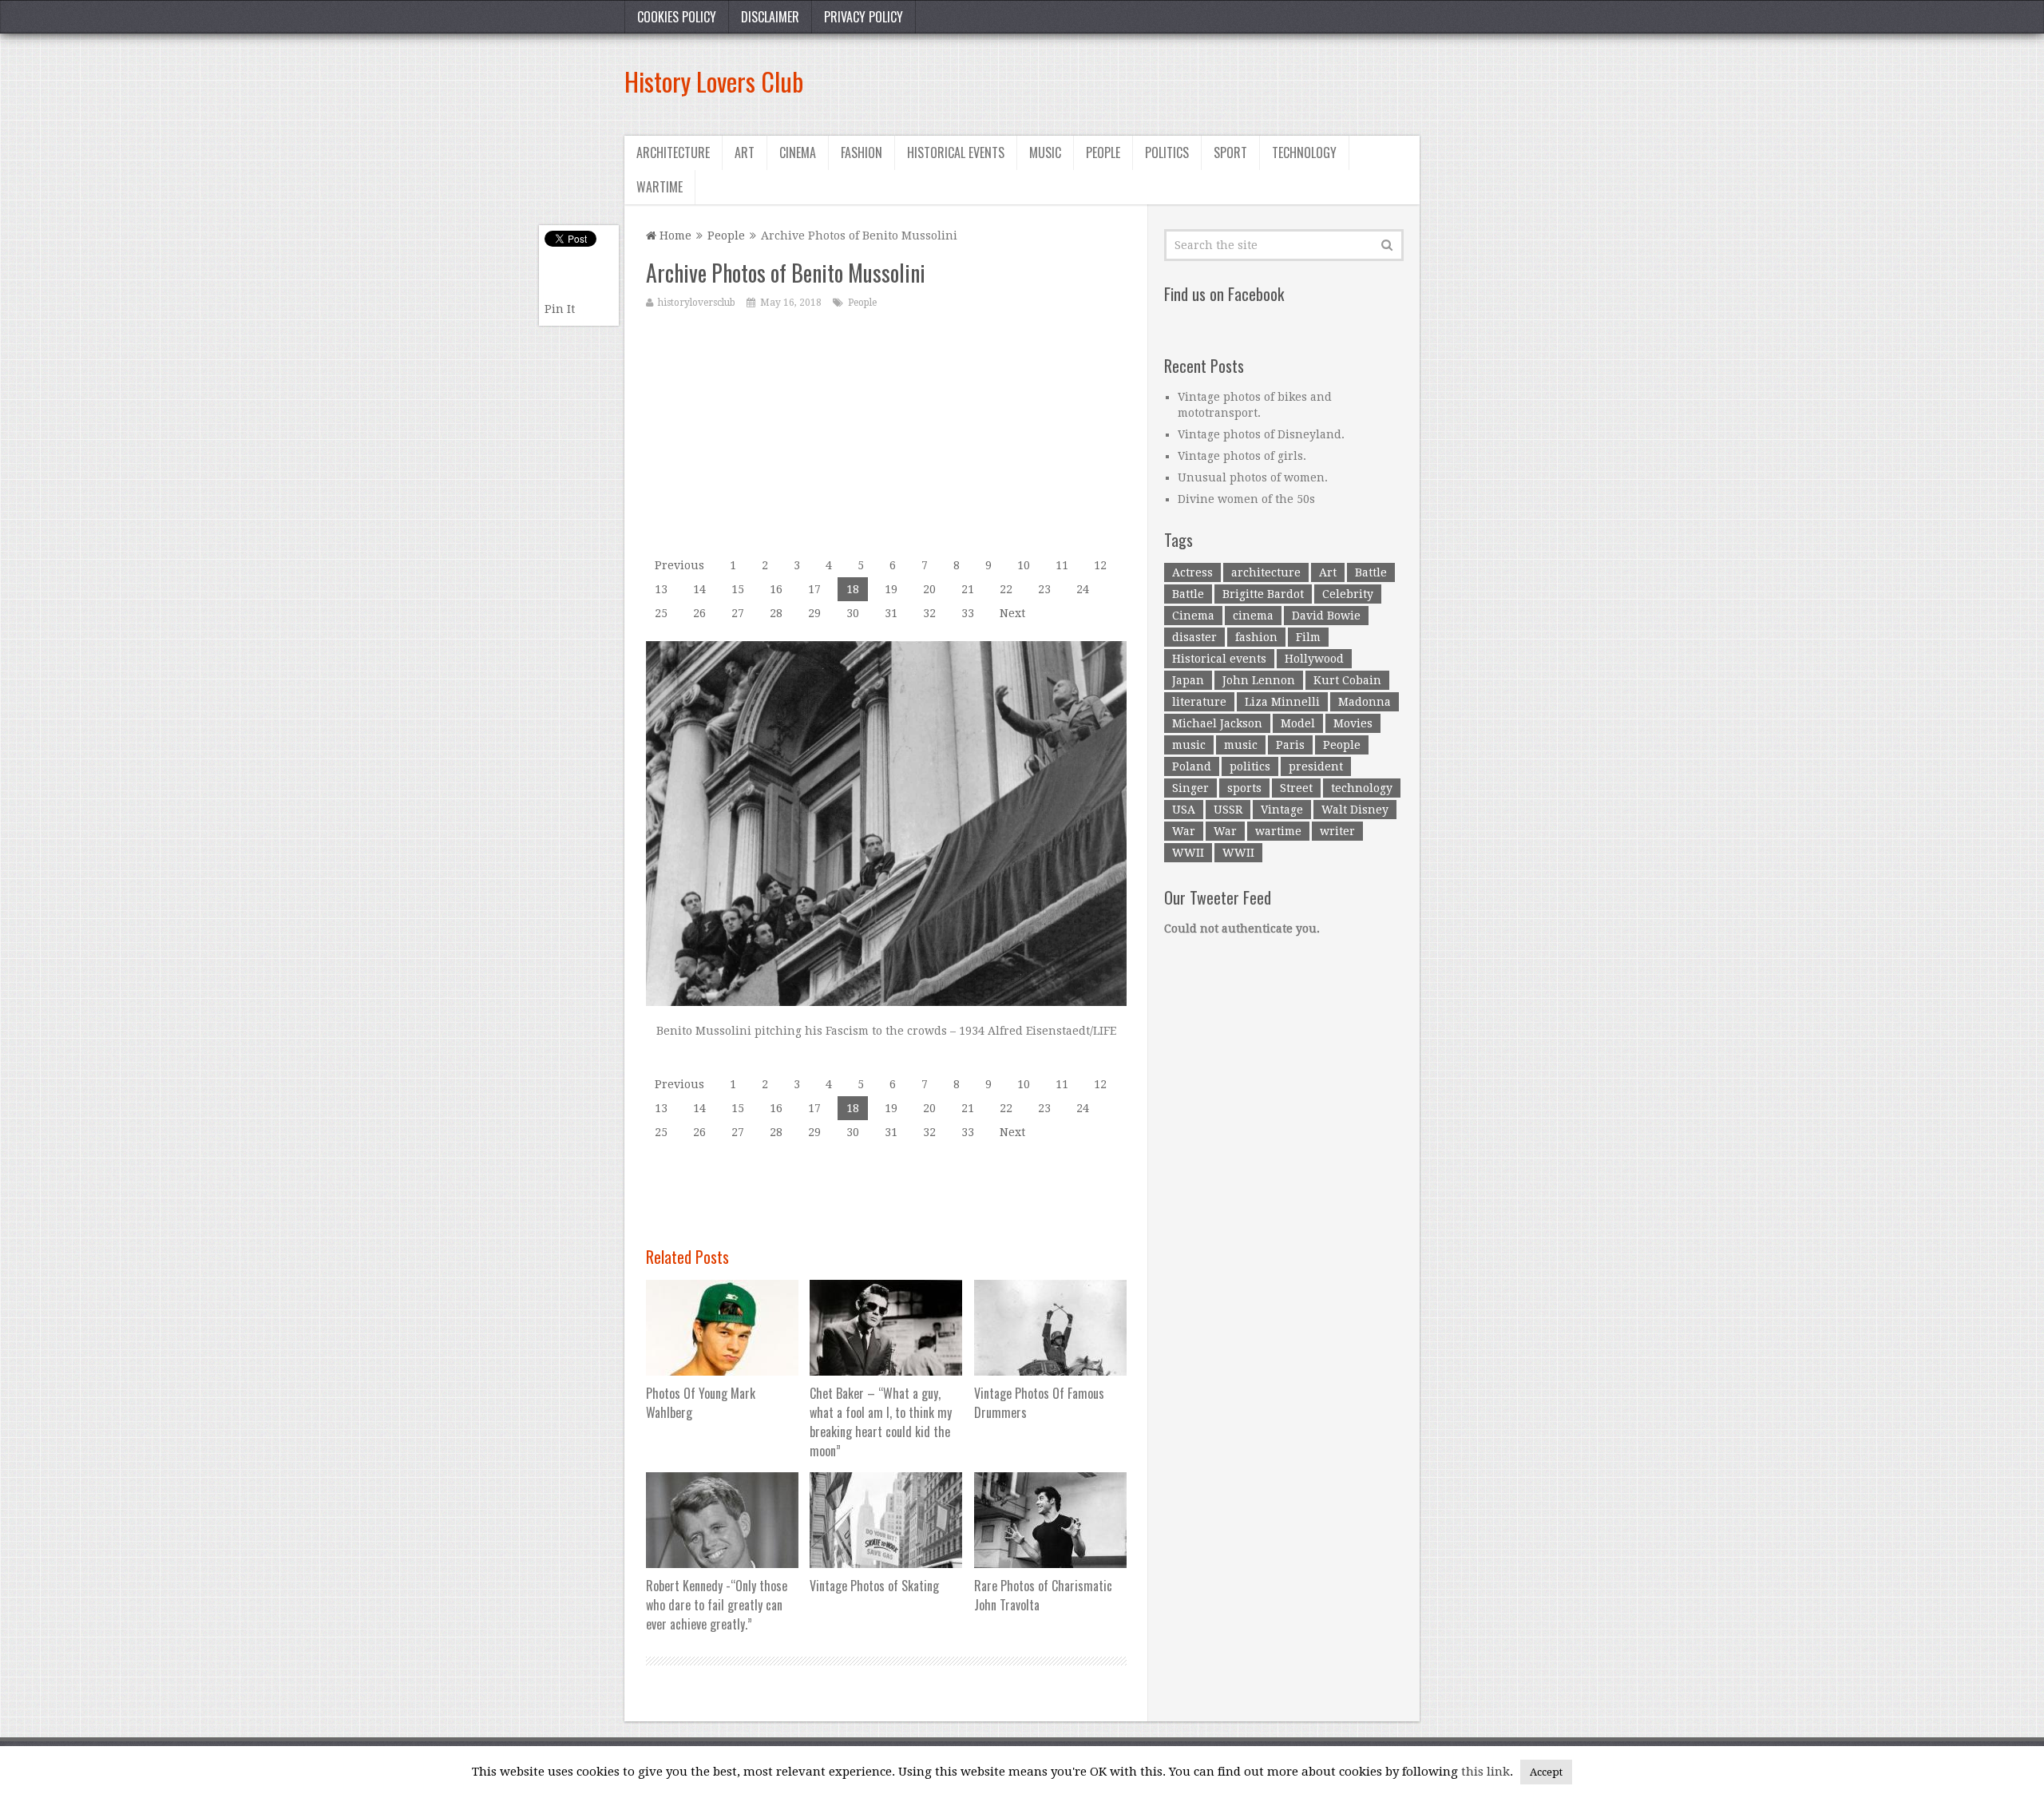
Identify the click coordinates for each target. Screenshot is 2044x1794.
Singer (1190, 788)
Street (1296, 788)
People (1103, 152)
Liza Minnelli (1282, 702)
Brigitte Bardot (1263, 594)
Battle (1371, 572)
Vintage (1282, 810)
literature (1199, 702)
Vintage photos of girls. (1242, 456)
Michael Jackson (1217, 723)
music (1189, 745)
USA (1184, 810)
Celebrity (1348, 594)
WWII (1188, 853)
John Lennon (1259, 680)
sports (1244, 788)
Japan (1188, 680)
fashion (1256, 637)
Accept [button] (1546, 1772)
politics (1250, 766)
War (1184, 831)
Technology (1304, 152)
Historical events (956, 152)
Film (1308, 637)
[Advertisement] (1129, 81)
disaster (1194, 637)
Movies (1353, 723)
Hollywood (1314, 659)
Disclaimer (770, 17)
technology (1362, 788)
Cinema (798, 152)
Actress (1192, 572)
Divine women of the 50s (1246, 499)
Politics (1167, 152)
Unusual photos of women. (1253, 477)
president (1316, 766)
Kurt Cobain (1347, 680)
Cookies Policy (677, 17)
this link (1485, 1772)
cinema (1253, 616)
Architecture (673, 152)
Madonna (1365, 702)
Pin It (560, 309)
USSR (1228, 810)
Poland (1192, 766)
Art (745, 152)
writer (1337, 831)
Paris (1290, 745)
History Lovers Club (714, 81)
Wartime (660, 187)
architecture (1266, 572)
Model (1298, 723)
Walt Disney (1355, 810)
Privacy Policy (864, 17)
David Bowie (1326, 616)
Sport (1230, 152)
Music (1045, 152)
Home (674, 236)
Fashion (862, 152)
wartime (1278, 831)
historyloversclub (697, 303)
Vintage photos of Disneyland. (1261, 434)
